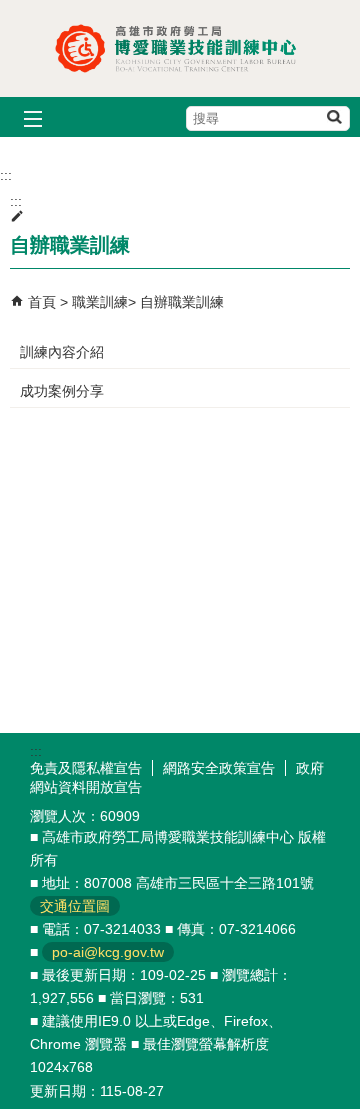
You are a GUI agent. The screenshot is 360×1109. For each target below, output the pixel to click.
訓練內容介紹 (62, 352)
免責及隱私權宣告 (86, 768)
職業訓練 (100, 302)
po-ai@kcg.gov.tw (108, 952)
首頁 (42, 302)
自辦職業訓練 (182, 302)
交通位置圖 (75, 906)
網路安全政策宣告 (219, 768)
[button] (333, 116)
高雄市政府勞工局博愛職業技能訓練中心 (180, 48)
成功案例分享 (62, 391)
